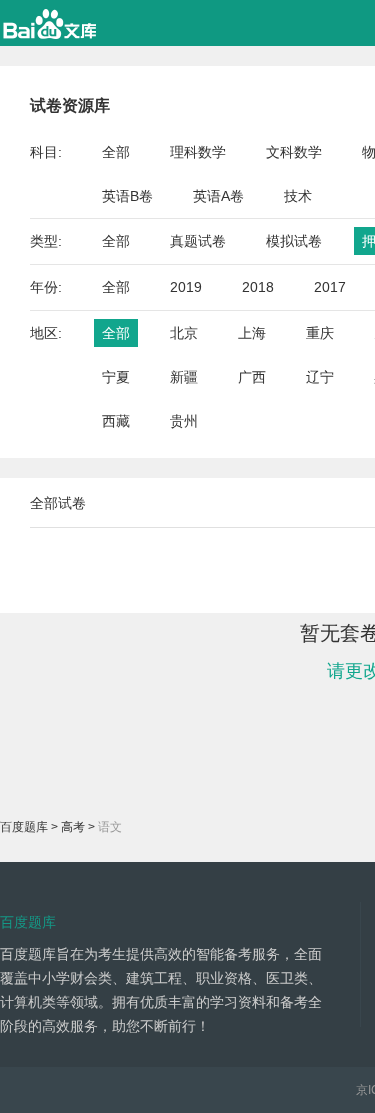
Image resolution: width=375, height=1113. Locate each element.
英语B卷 (127, 196)
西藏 (116, 421)
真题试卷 (198, 241)
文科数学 (294, 152)
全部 (116, 152)
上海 (252, 333)
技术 (298, 196)
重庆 (320, 333)
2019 (186, 287)
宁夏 (116, 377)
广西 (252, 377)
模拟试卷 (294, 241)
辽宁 (320, 377)
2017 (330, 287)
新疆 (184, 377)
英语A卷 (218, 196)
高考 (73, 827)
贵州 (184, 421)
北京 (184, 333)
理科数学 (198, 152)
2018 (258, 287)
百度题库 (24, 827)
